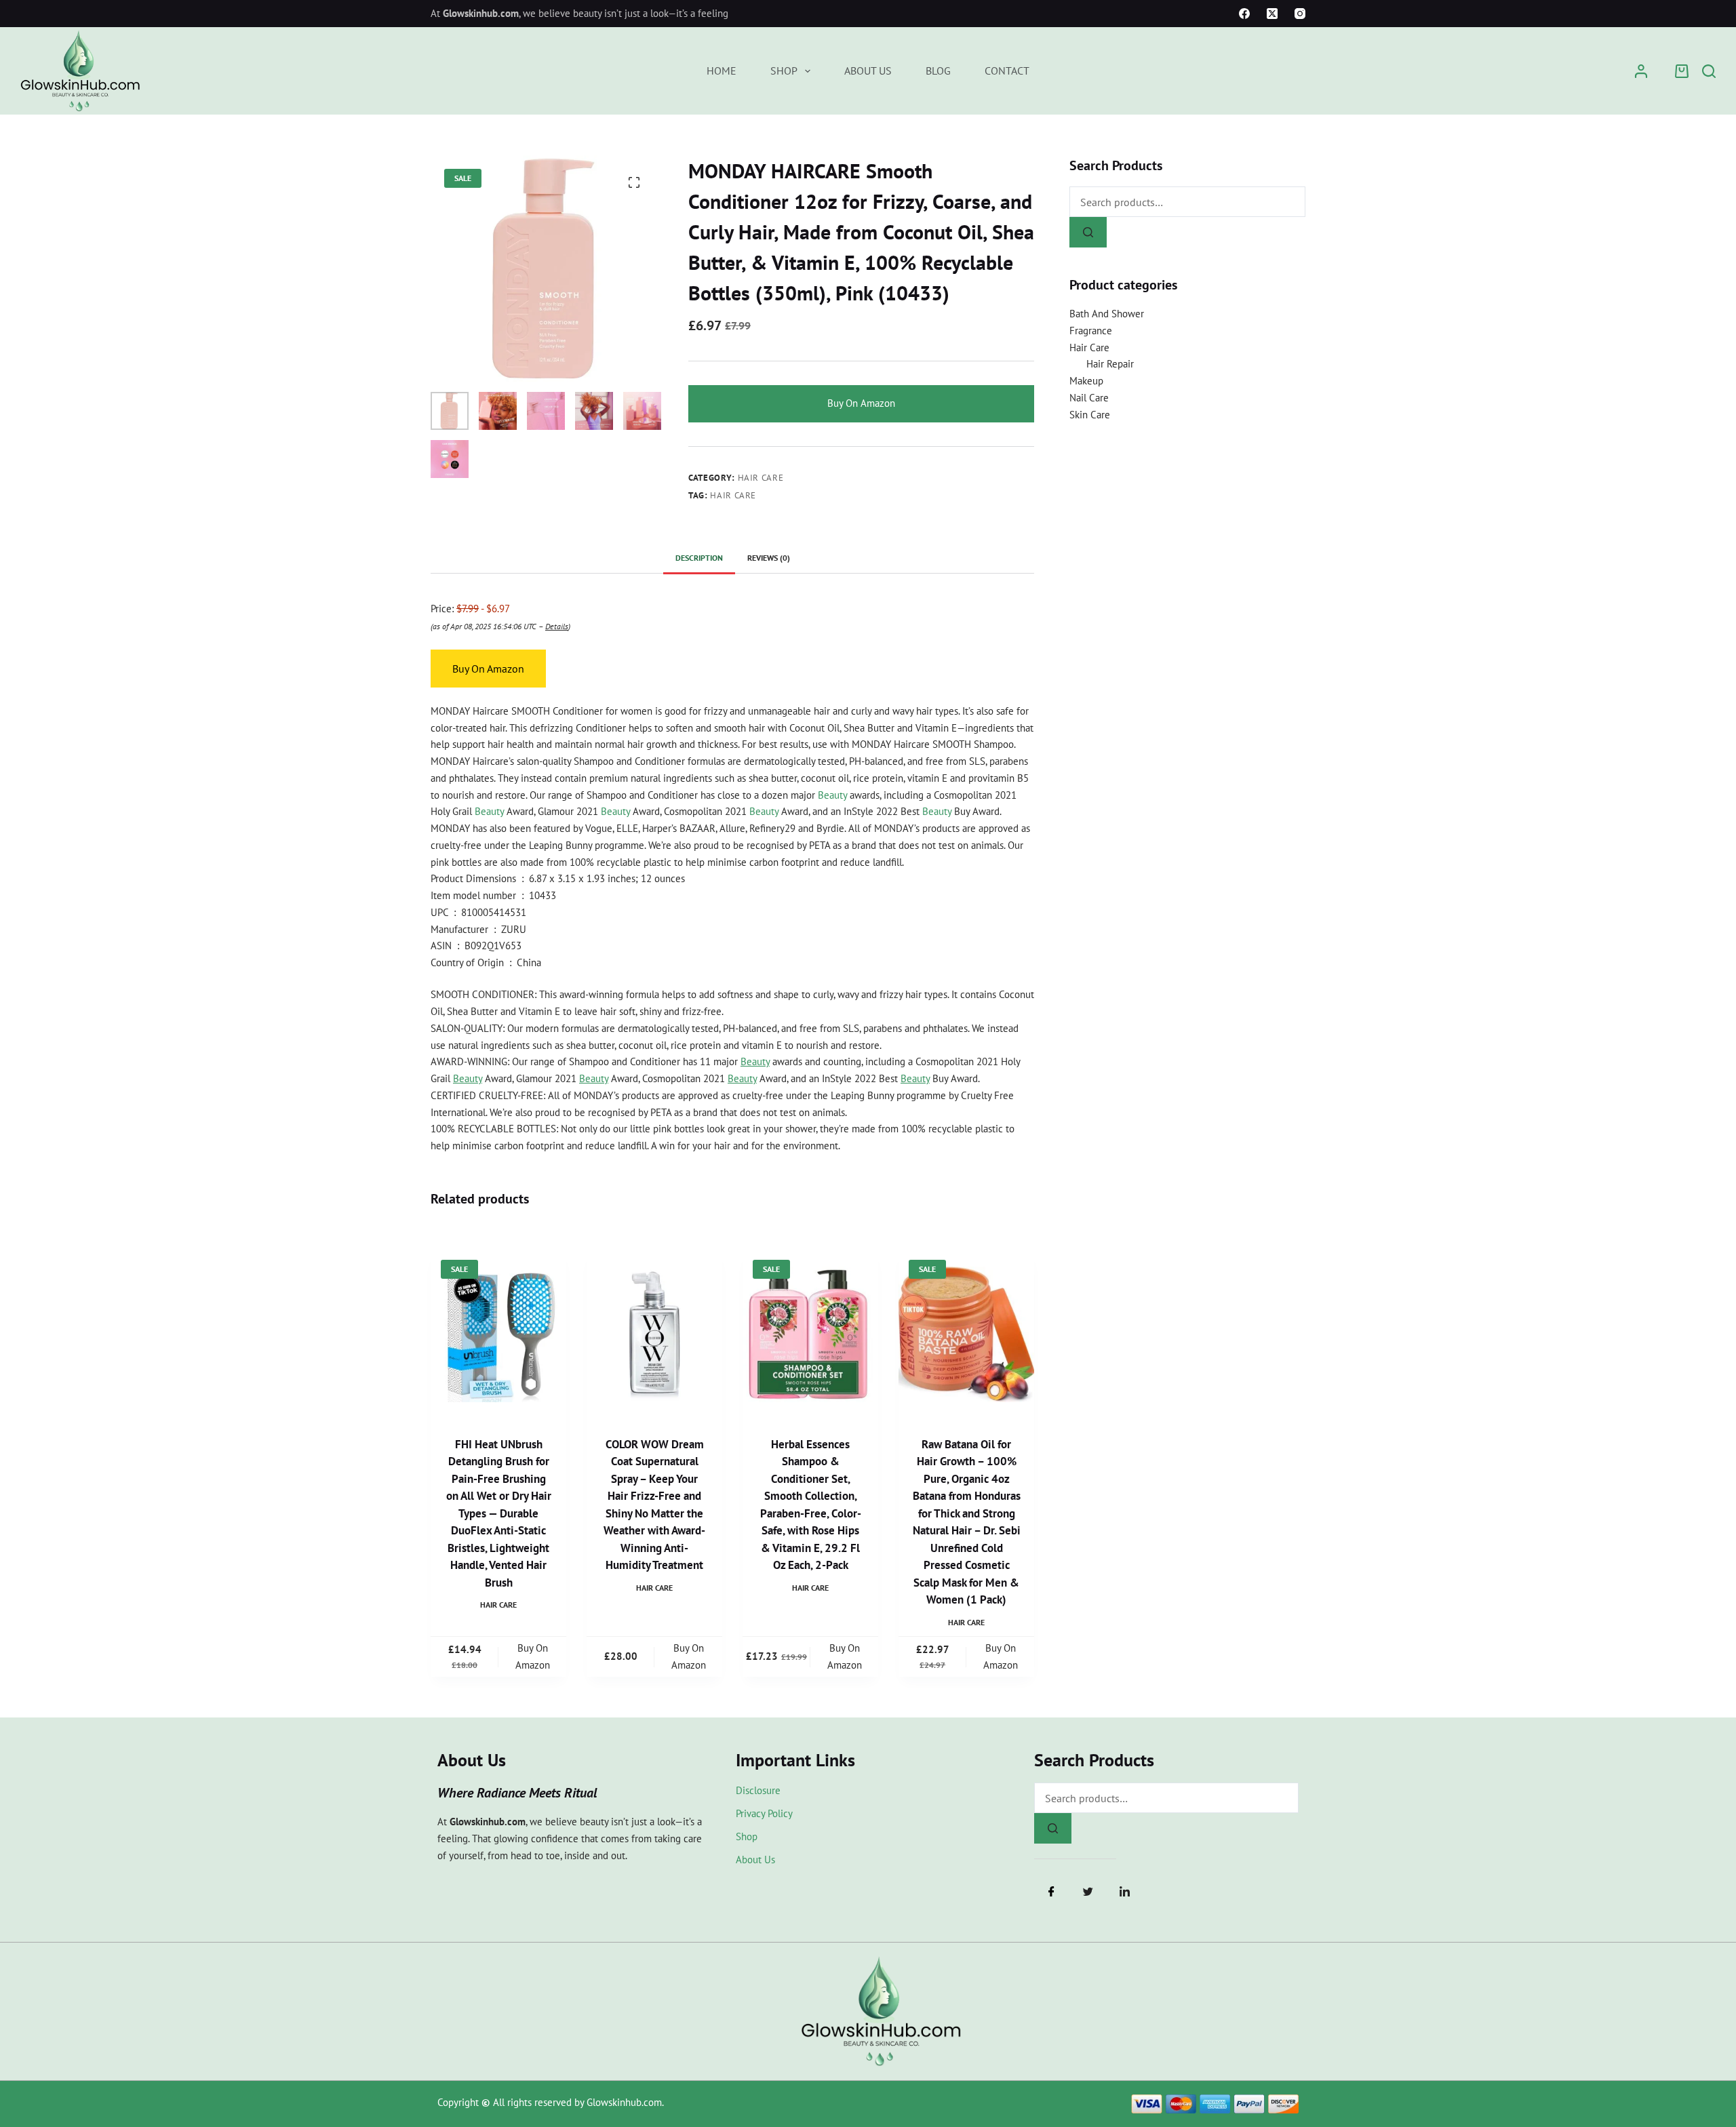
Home (722, 71)
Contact (1007, 71)
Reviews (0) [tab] (769, 558)
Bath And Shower (1107, 314)
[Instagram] (1300, 14)
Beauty (832, 795)
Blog (938, 71)
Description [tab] (699, 558)
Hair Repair (1110, 364)
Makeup (1086, 381)
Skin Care (1090, 415)
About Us (868, 71)
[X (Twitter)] (1272, 14)
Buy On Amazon (861, 403)
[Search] (1709, 71)
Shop (784, 71)
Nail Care (1089, 398)
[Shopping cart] (1682, 71)
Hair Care (761, 478)
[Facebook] (1244, 14)
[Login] (1641, 71)
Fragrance (1091, 331)
